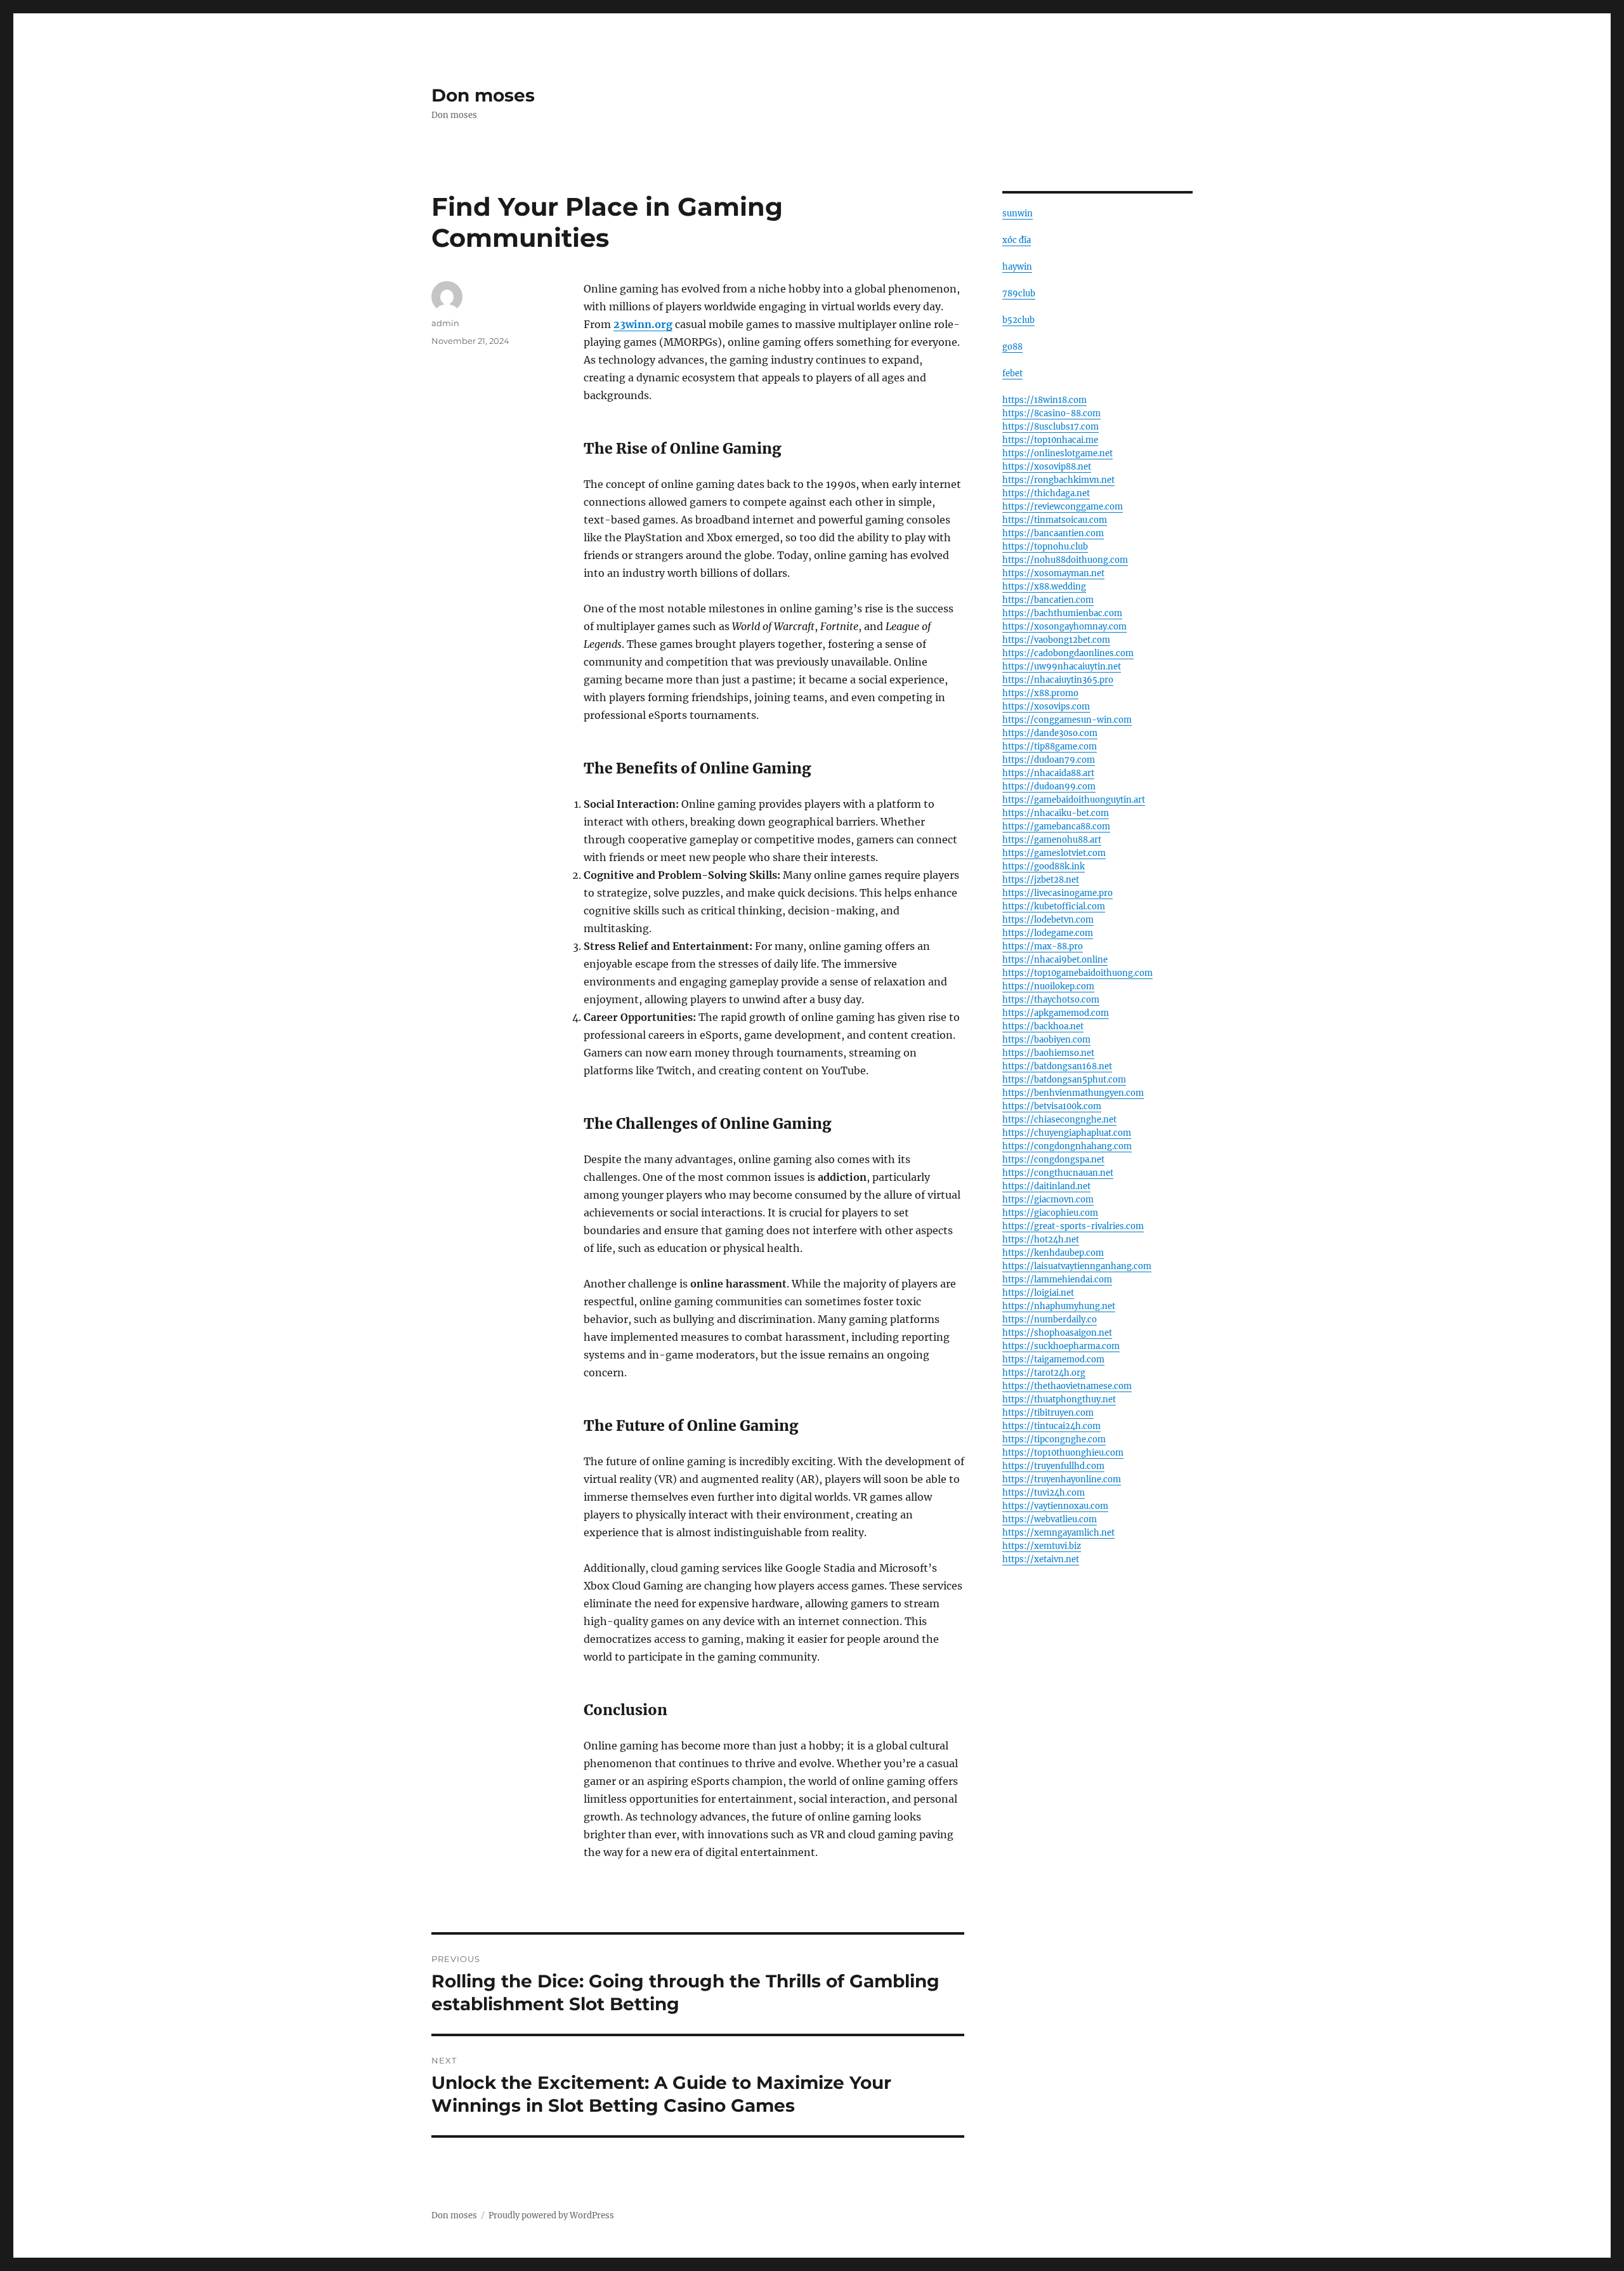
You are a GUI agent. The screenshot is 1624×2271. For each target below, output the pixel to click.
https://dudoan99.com (1049, 787)
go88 (1012, 347)
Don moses (483, 95)
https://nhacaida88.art (1048, 773)
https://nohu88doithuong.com (1065, 560)
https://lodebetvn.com (1048, 920)
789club (1019, 293)
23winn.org (643, 324)
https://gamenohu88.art (1052, 840)
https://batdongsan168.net (1057, 1066)
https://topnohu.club (1045, 547)
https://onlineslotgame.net (1058, 453)
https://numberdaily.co (1050, 1320)
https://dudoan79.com (1049, 760)
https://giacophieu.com (1050, 1213)
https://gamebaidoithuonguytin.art (1074, 800)
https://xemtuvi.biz (1042, 1546)
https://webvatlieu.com (1050, 1519)
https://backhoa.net (1043, 1026)
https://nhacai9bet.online (1055, 960)
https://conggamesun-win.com (1067, 720)
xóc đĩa (1017, 240)
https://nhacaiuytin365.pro (1058, 680)
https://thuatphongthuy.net (1059, 1399)
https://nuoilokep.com (1048, 986)
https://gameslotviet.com (1054, 853)
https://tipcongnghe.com (1054, 1439)
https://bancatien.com (1048, 600)
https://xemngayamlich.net (1058, 1533)
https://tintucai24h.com (1051, 1426)
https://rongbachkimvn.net (1058, 480)
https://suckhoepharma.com (1061, 1346)
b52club (1018, 320)
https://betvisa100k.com (1052, 1106)
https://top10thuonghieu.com (1063, 1453)
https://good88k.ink (1044, 866)
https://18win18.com (1044, 400)
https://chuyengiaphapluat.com (1067, 1133)
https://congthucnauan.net (1058, 1173)
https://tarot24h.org (1044, 1373)
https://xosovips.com (1046, 707)
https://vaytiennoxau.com (1055, 1506)
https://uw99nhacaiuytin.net (1062, 667)
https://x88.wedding (1044, 587)
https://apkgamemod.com (1056, 1013)
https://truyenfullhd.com (1053, 1466)
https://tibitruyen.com (1048, 1413)
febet (1012, 373)
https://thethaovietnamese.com (1067, 1386)
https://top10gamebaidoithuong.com (1077, 973)
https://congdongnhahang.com (1067, 1146)
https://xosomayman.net (1053, 573)
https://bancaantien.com (1053, 533)
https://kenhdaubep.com (1053, 1253)
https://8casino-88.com (1051, 413)
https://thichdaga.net (1046, 493)
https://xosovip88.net (1047, 467)
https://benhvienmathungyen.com (1073, 1093)
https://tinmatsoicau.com (1055, 520)
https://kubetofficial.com (1054, 906)
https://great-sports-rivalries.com (1073, 1226)
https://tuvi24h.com (1044, 1493)
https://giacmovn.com (1048, 1200)
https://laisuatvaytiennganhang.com (1077, 1266)
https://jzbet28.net (1041, 880)
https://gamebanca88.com (1056, 826)
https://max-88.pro (1043, 946)
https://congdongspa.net (1053, 1160)
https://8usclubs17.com (1051, 427)
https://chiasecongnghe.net (1059, 1120)
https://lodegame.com (1048, 933)
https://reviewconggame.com (1063, 507)
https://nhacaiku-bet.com (1056, 813)
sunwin (1018, 214)
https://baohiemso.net (1048, 1053)
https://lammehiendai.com (1057, 1280)
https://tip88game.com (1050, 747)
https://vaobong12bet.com (1056, 640)
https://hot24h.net (1041, 1240)
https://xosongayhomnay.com (1064, 627)
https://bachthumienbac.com (1062, 613)
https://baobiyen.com (1046, 1040)
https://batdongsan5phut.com (1064, 1080)
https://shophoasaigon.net (1057, 1333)
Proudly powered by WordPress (551, 2215)
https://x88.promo (1040, 693)
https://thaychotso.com (1051, 1000)
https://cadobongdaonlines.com (1068, 653)
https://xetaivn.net (1041, 1559)
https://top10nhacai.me (1050, 440)
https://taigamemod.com (1053, 1359)
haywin (1017, 267)
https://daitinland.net (1046, 1186)
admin (445, 323)
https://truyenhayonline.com (1062, 1479)
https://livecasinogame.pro (1058, 893)
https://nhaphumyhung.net (1059, 1306)
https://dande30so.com (1050, 733)
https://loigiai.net (1038, 1293)
